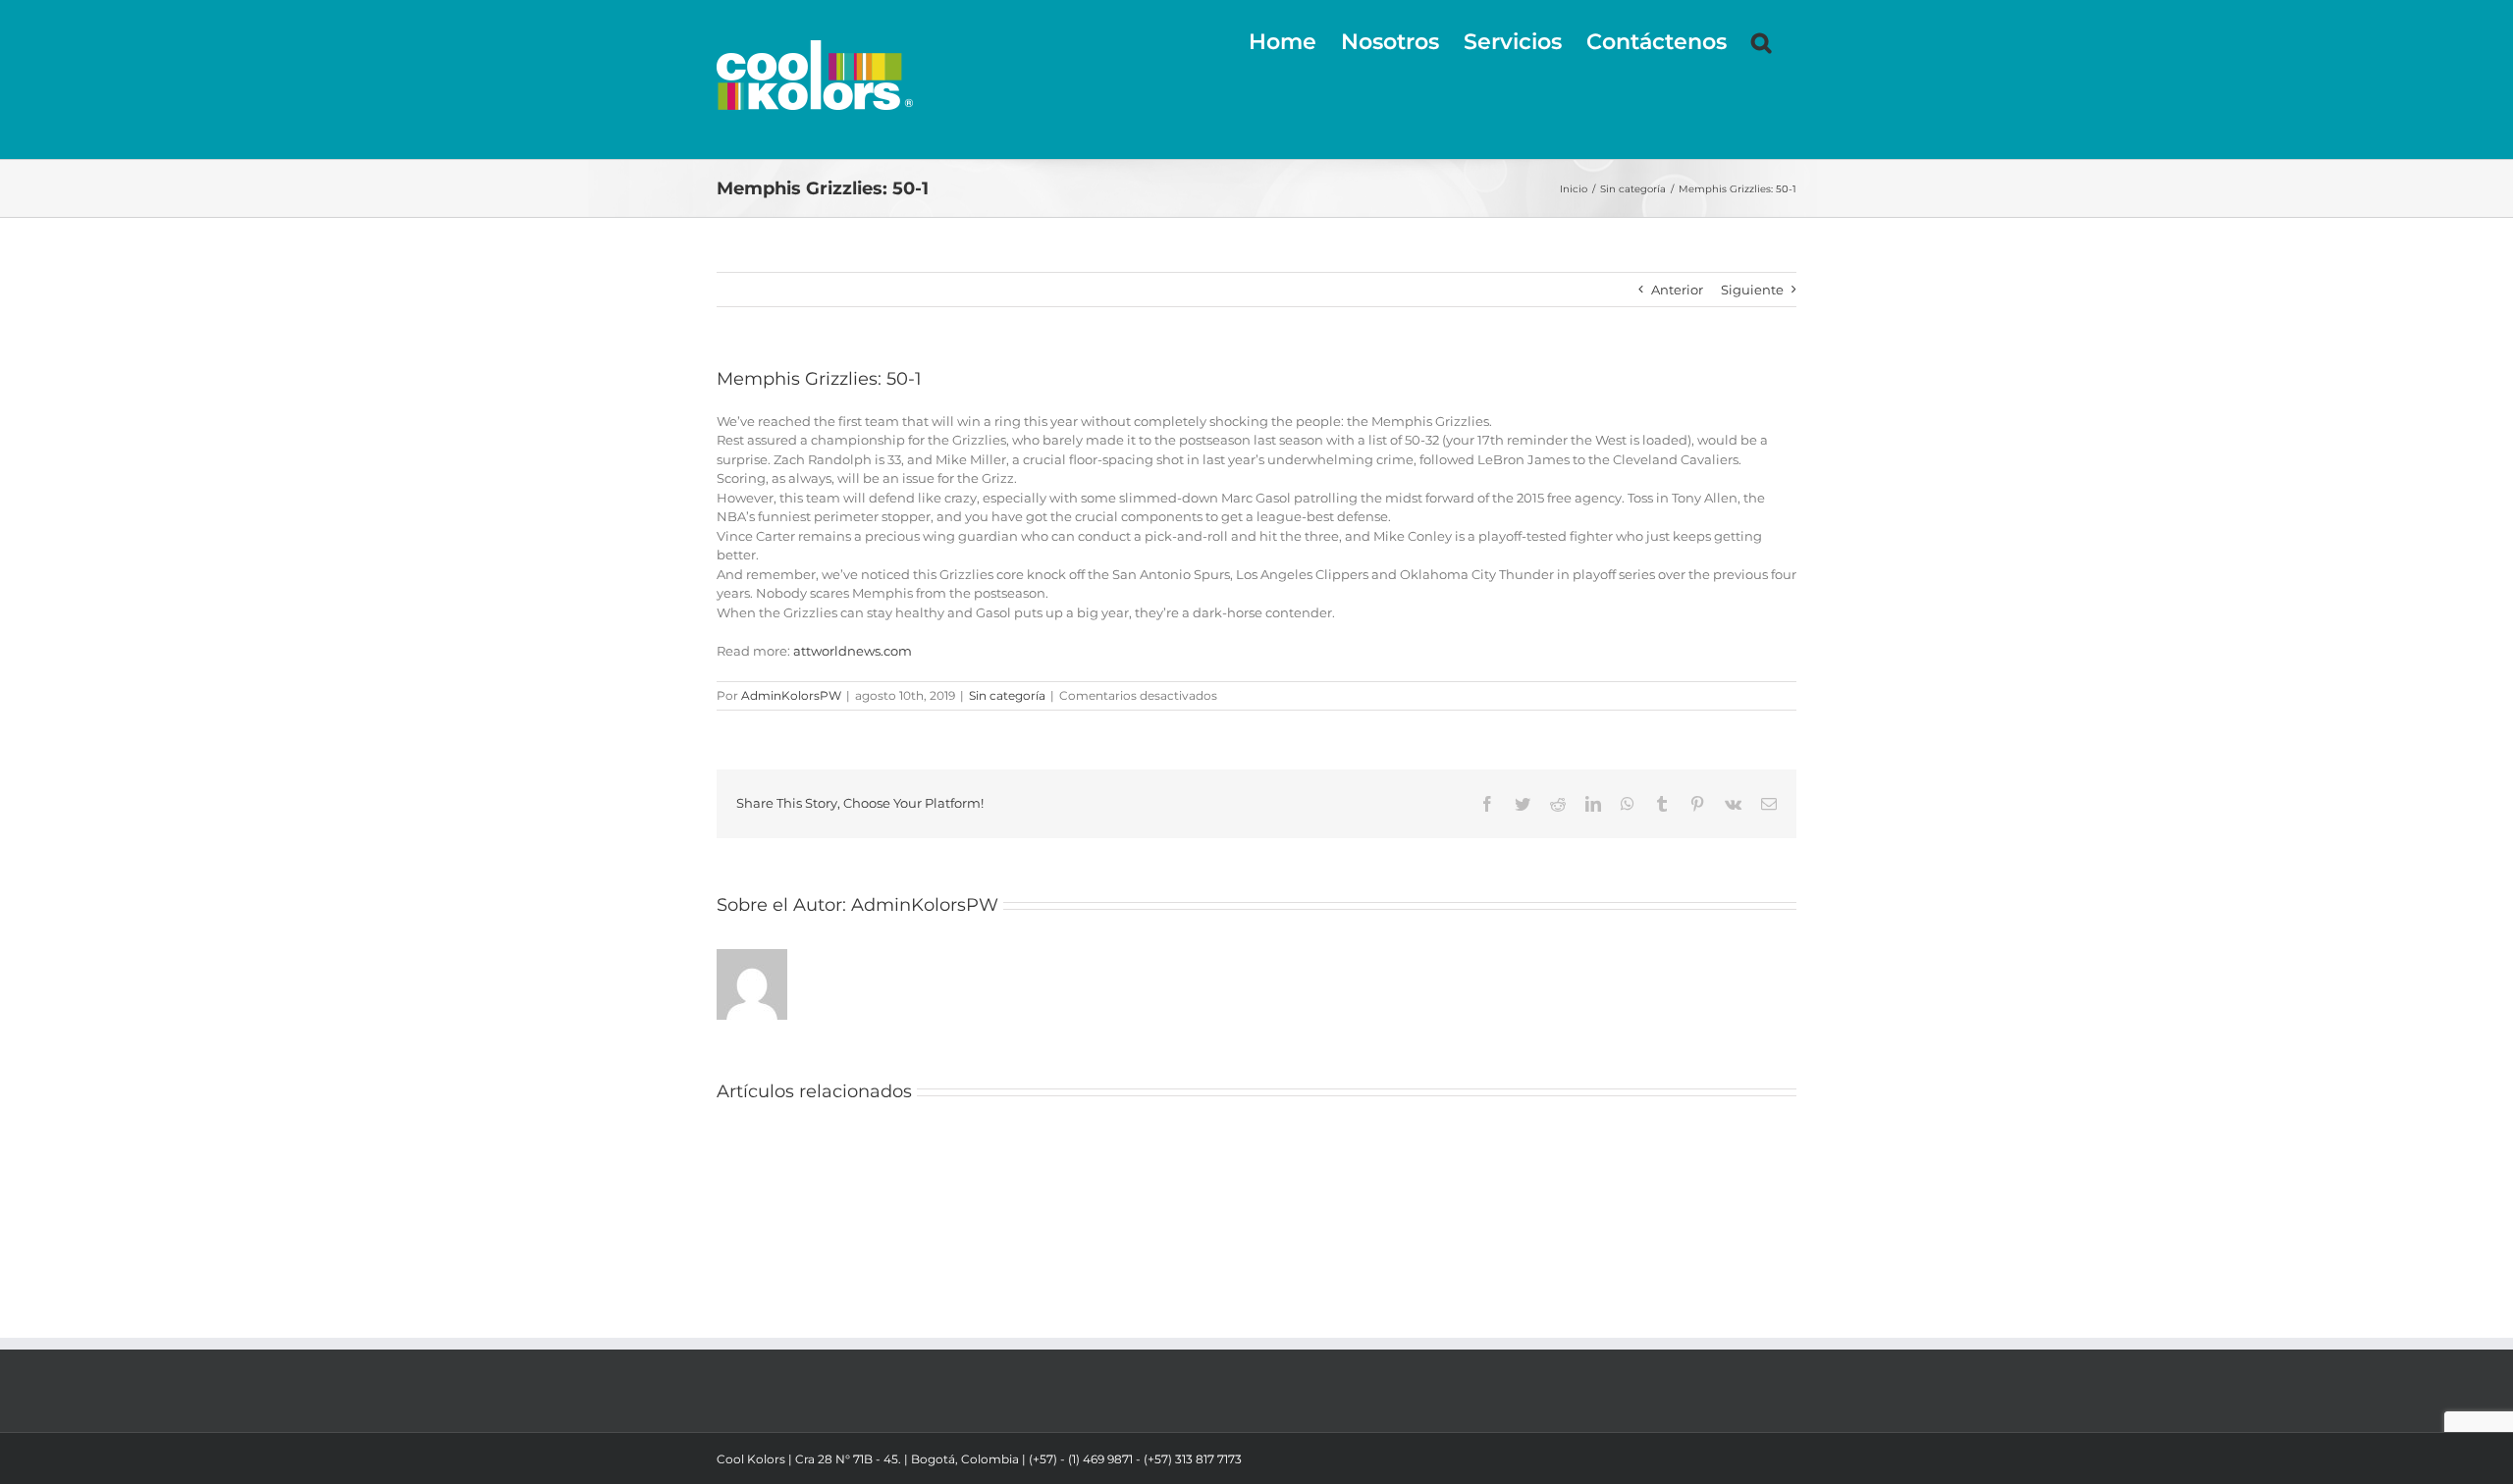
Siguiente (1752, 290)
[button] (1762, 41)
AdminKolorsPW (791, 695)
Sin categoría (1007, 695)
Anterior (1677, 290)
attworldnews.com (853, 651)
